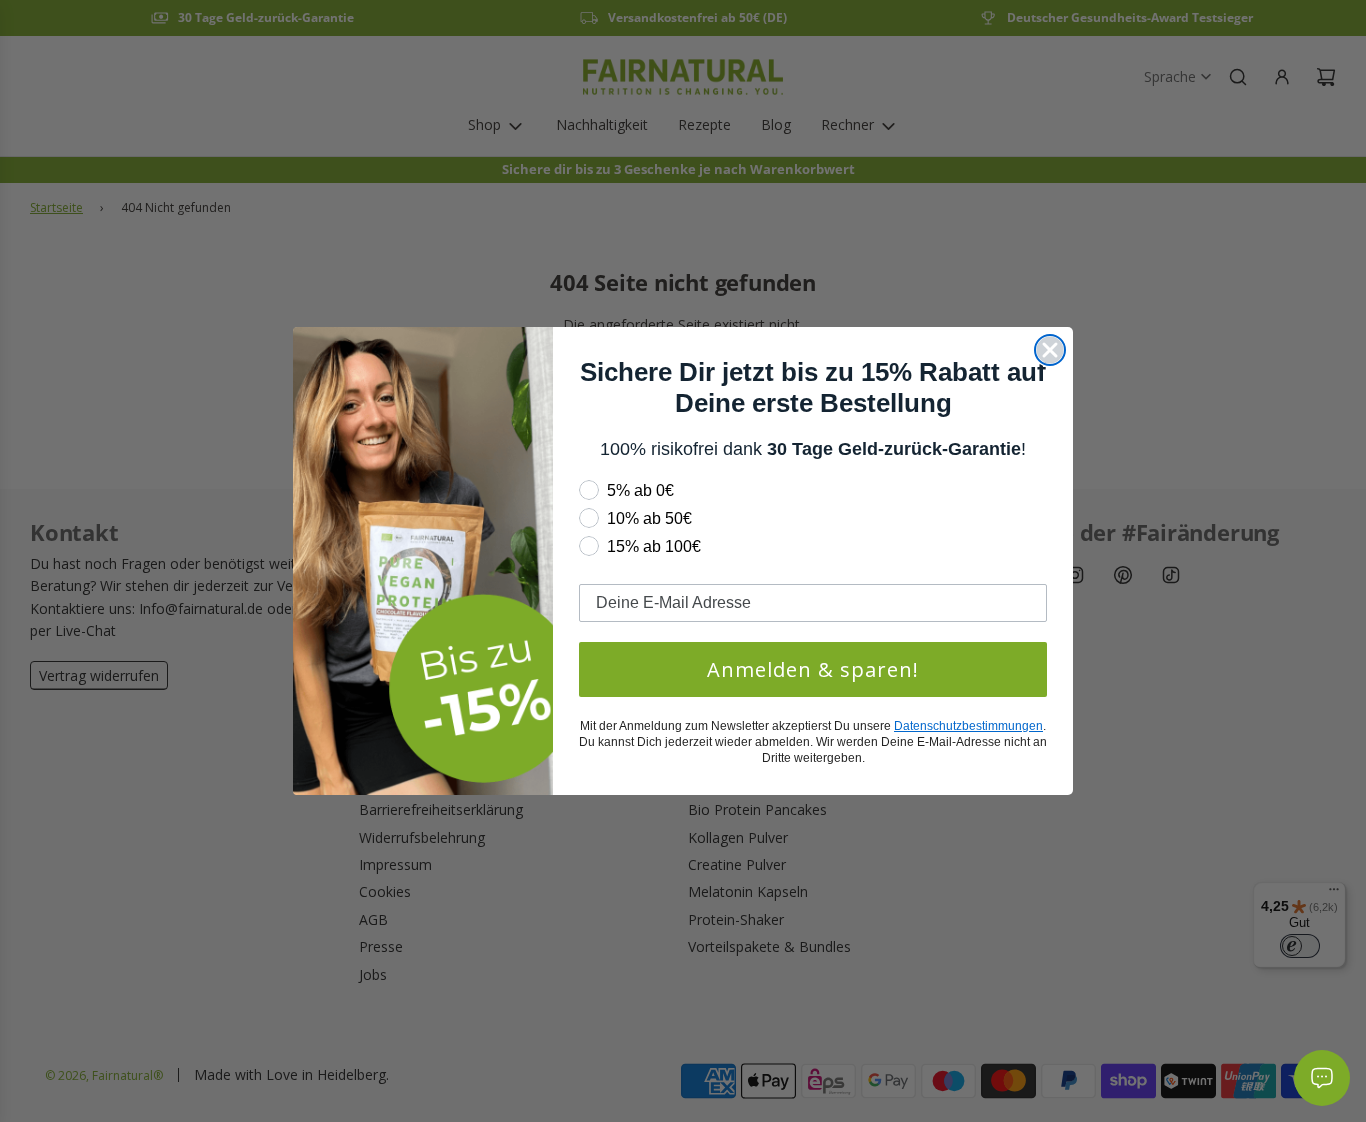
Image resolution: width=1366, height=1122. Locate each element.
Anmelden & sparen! (813, 669)
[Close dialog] (1050, 350)
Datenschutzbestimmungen (968, 726)
